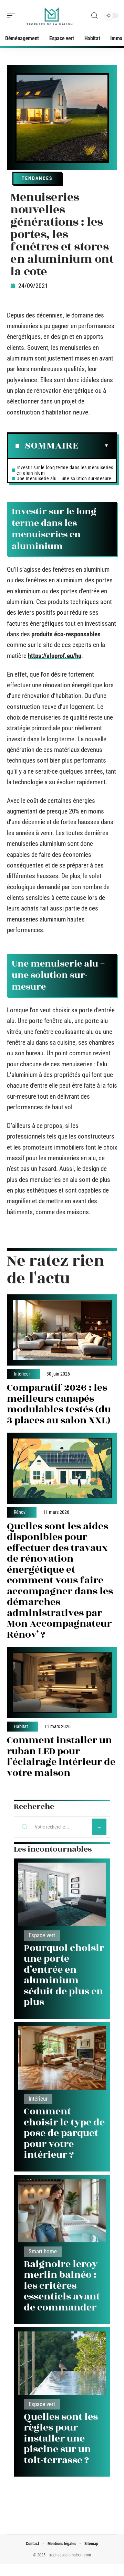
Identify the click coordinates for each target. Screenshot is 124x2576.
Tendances (37, 178)
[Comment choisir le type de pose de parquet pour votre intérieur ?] (62, 2058)
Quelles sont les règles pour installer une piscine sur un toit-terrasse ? (61, 2439)
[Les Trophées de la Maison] (50, 15)
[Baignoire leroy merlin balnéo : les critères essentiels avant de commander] (62, 2211)
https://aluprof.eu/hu (55, 656)
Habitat (21, 1727)
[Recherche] (94, 16)
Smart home (43, 2251)
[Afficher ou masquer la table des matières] (94, 446)
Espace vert (42, 1935)
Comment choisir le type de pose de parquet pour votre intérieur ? (64, 2133)
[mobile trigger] (13, 15)
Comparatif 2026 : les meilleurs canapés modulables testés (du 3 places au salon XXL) (59, 1404)
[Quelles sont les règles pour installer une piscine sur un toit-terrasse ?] (62, 2363)
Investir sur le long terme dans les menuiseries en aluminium (65, 470)
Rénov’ (20, 1512)
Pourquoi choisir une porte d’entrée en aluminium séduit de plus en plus (64, 1975)
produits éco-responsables (66, 634)
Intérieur (22, 1374)
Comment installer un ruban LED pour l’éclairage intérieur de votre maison (61, 1757)
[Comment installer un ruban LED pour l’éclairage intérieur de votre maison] (62, 1683)
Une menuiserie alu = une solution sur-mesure (64, 478)
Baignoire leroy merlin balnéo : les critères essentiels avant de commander (62, 2286)
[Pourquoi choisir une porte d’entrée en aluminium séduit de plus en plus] (62, 1894)
